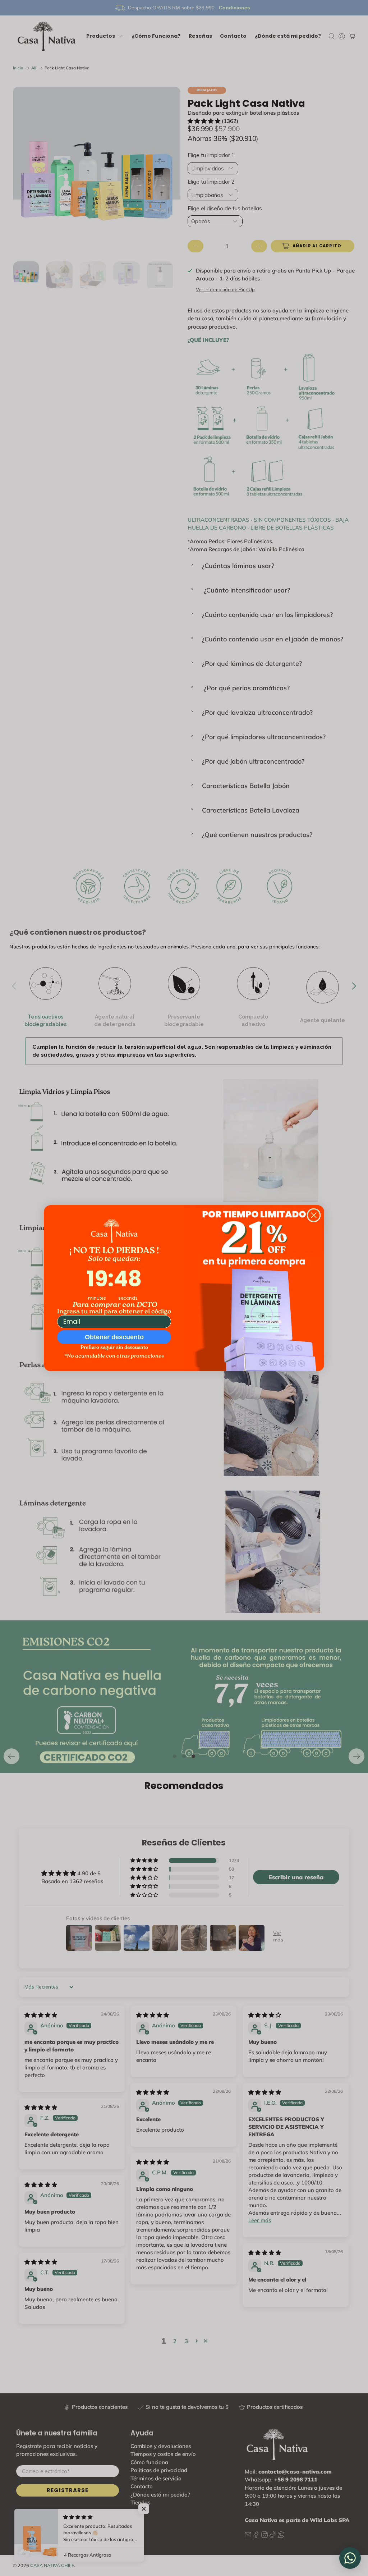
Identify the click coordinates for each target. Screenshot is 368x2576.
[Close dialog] (314, 1215)
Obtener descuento (114, 1337)
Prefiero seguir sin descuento (114, 1348)
